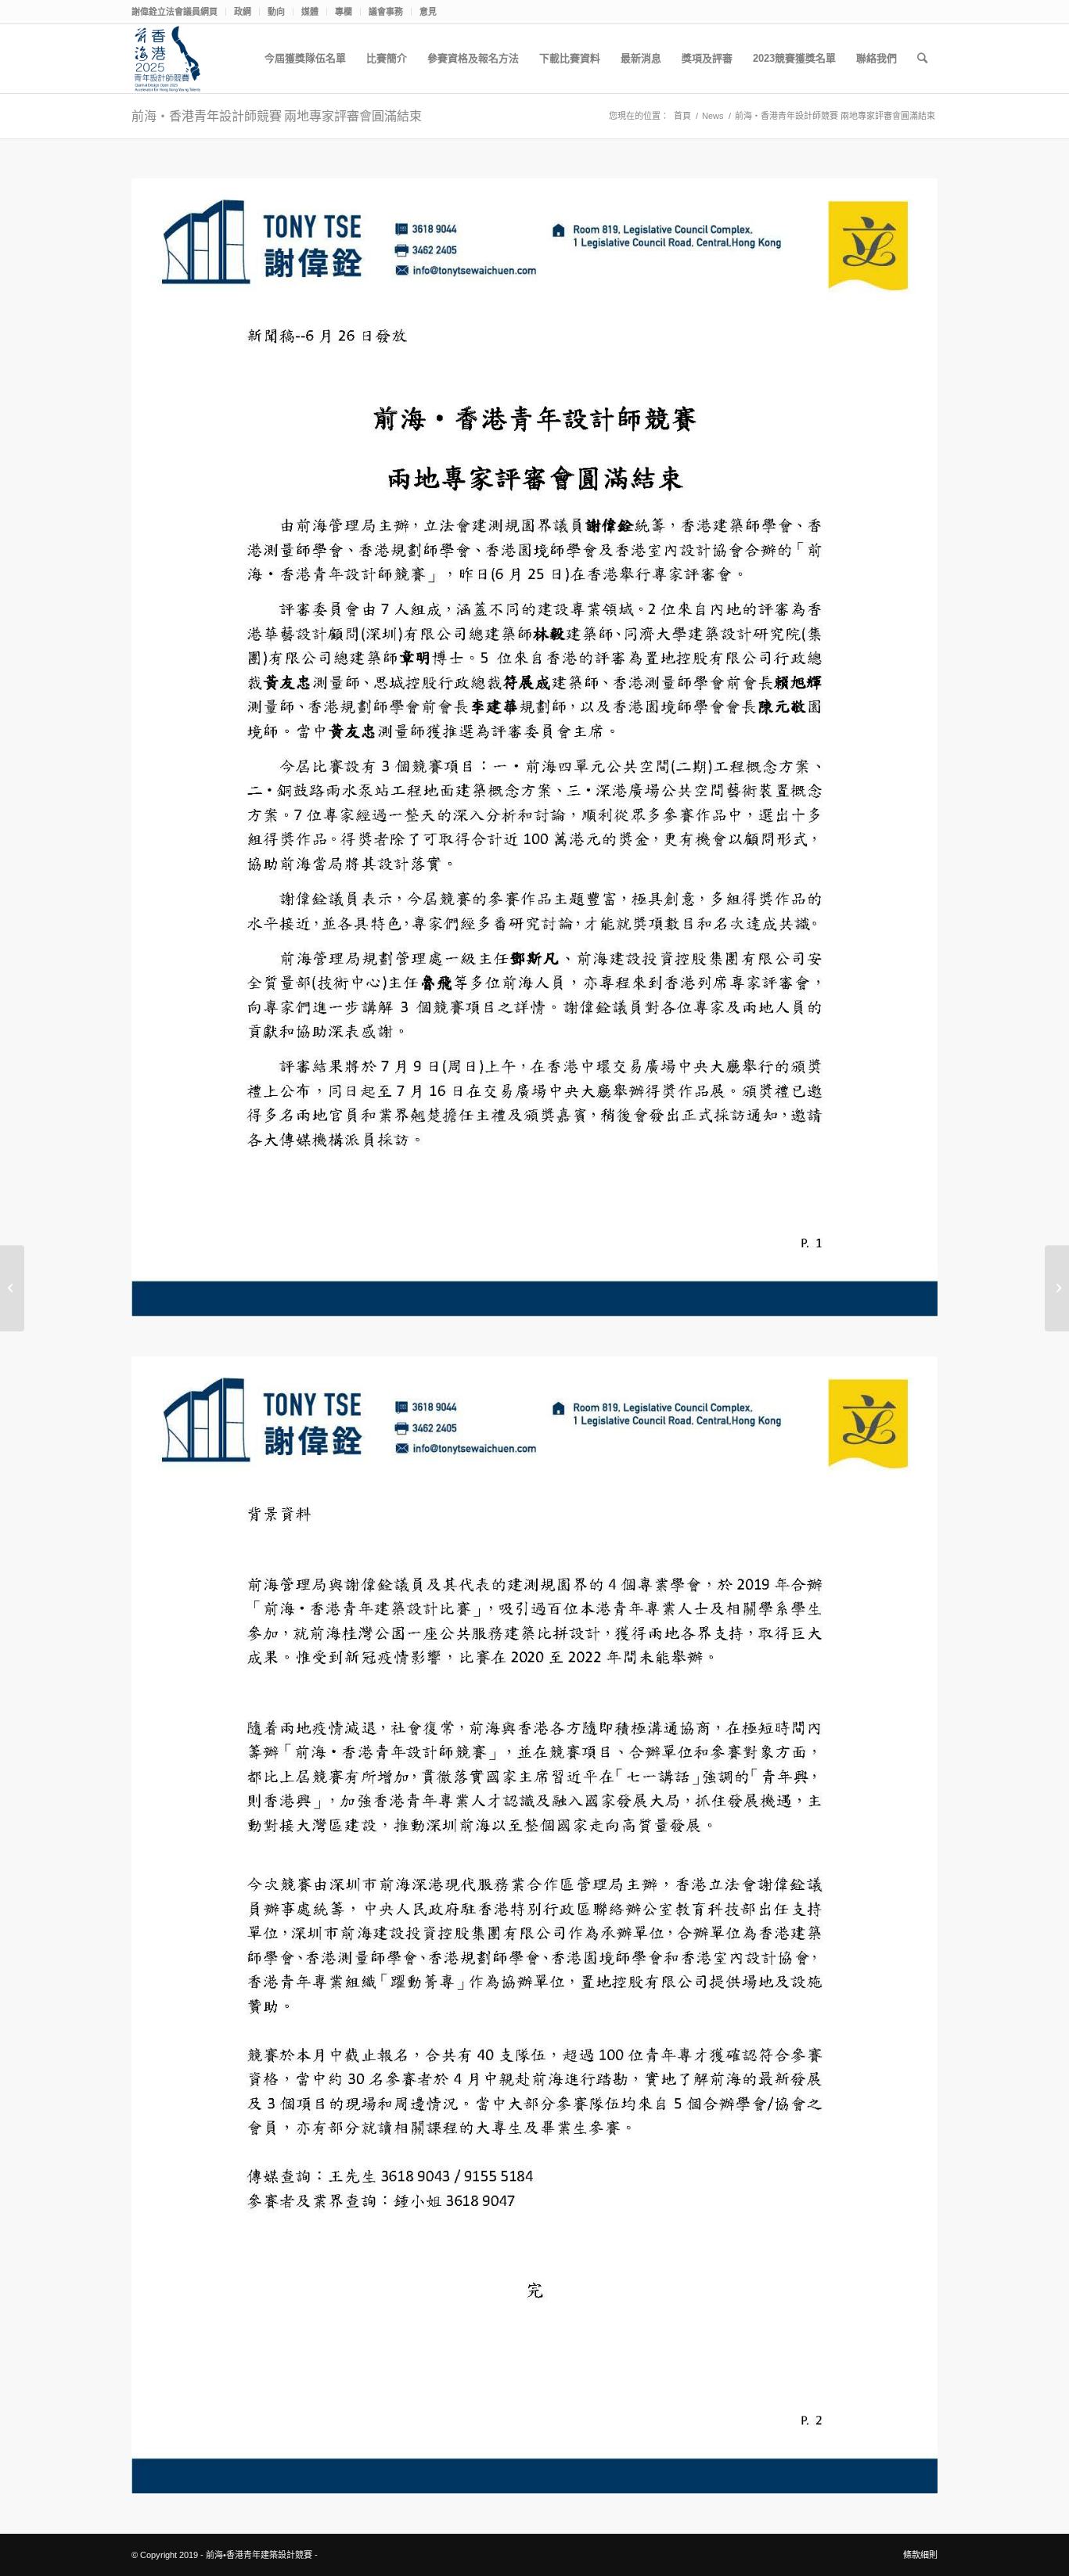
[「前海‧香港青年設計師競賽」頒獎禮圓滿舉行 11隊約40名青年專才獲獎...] (1057, 1288)
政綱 (243, 12)
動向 (276, 12)
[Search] (922, 59)
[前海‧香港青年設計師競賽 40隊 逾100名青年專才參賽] (12, 1288)
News (713, 116)
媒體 (310, 12)
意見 (428, 12)
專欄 (344, 12)
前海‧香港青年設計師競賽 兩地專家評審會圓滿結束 (277, 116)
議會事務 (386, 12)
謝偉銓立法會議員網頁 (175, 12)
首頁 (682, 116)
